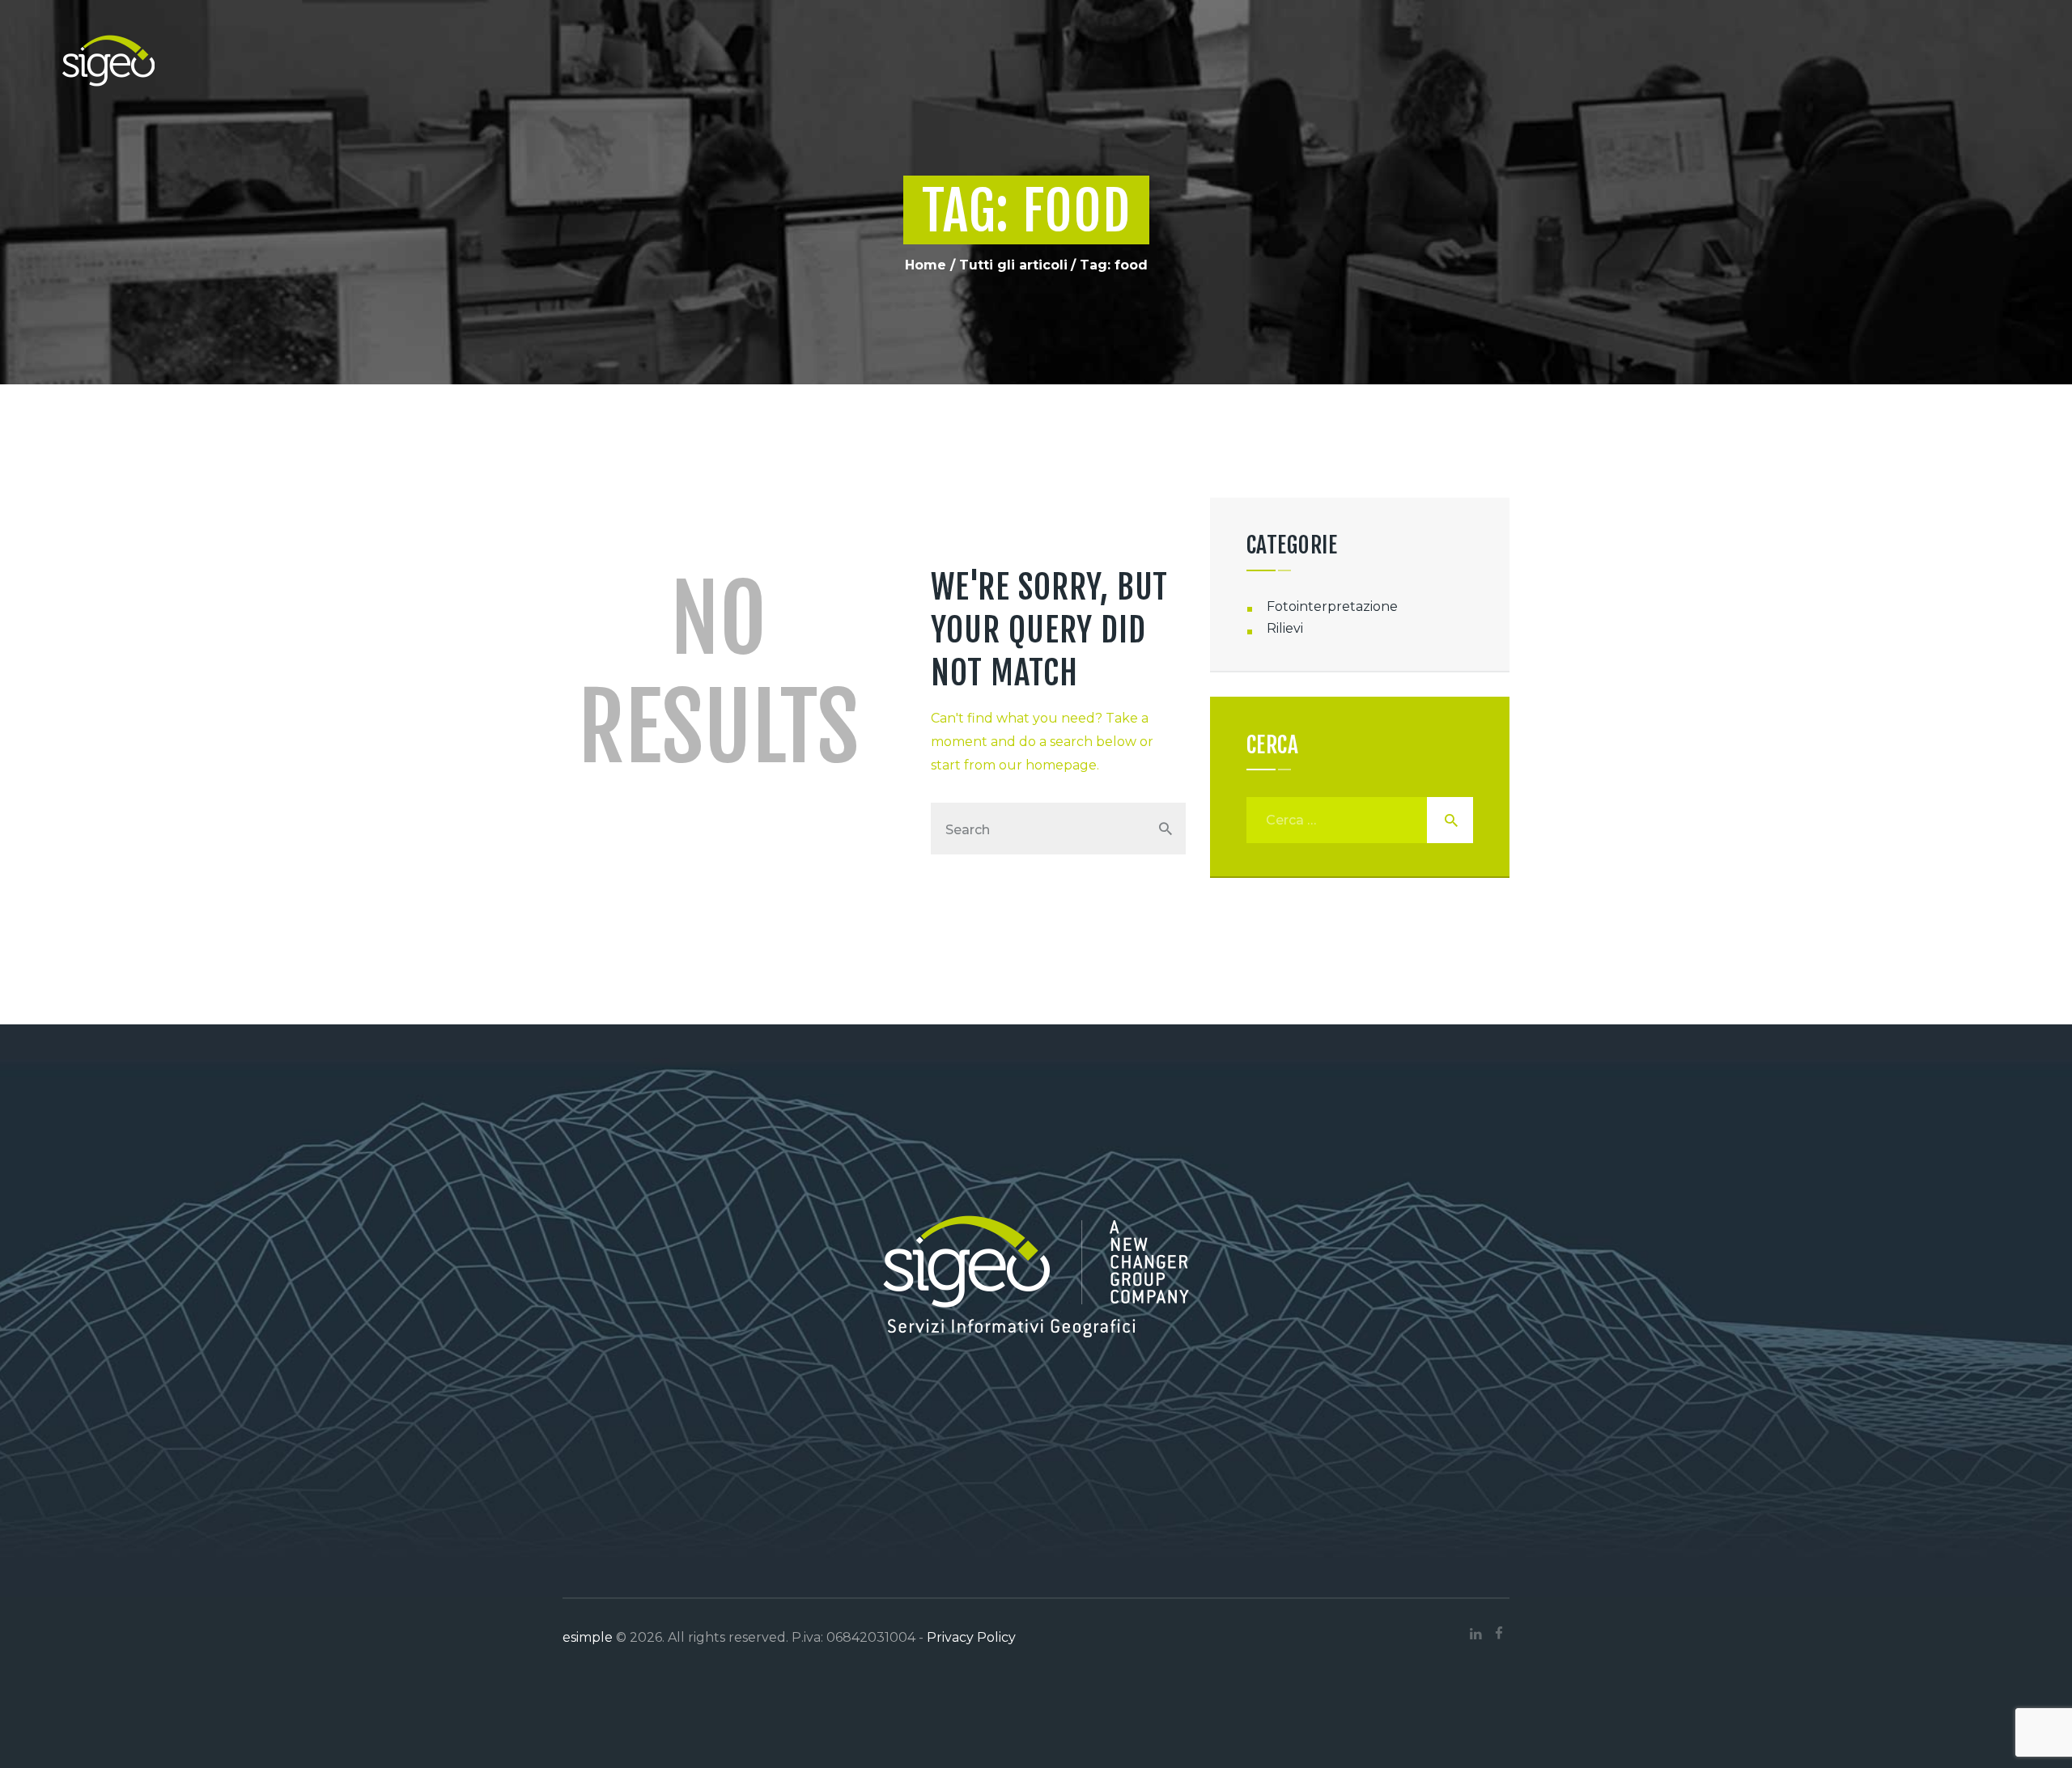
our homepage (1048, 765)
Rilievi (1285, 628)
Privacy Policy (971, 1637)
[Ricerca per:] (1360, 820)
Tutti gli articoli (1013, 265)
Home (926, 265)
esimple (588, 1637)
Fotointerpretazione (1332, 606)
